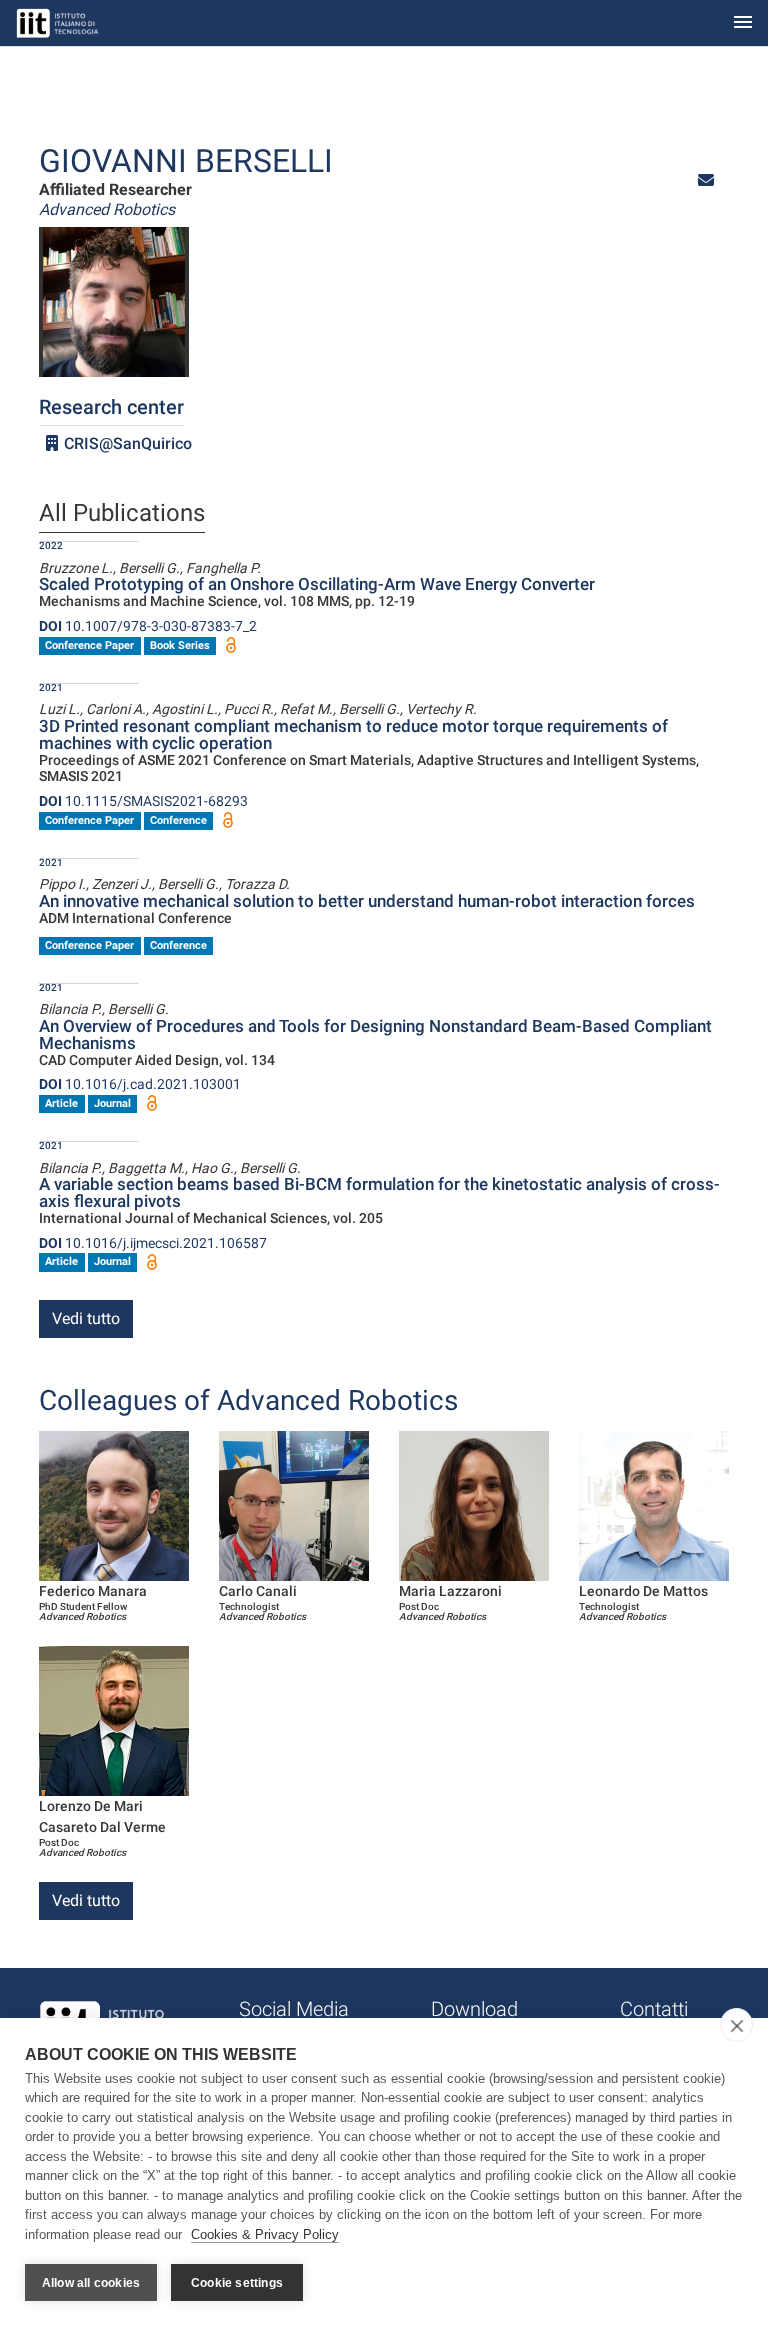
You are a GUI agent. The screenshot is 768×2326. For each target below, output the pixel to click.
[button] (706, 180)
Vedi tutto (86, 1318)
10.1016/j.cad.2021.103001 (140, 1084)
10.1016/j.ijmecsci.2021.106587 (153, 1243)
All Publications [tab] (122, 514)
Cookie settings (237, 2283)
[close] (736, 2025)
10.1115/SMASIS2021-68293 (143, 801)
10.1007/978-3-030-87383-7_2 (148, 626)
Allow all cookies (91, 2283)
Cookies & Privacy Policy (265, 2234)
